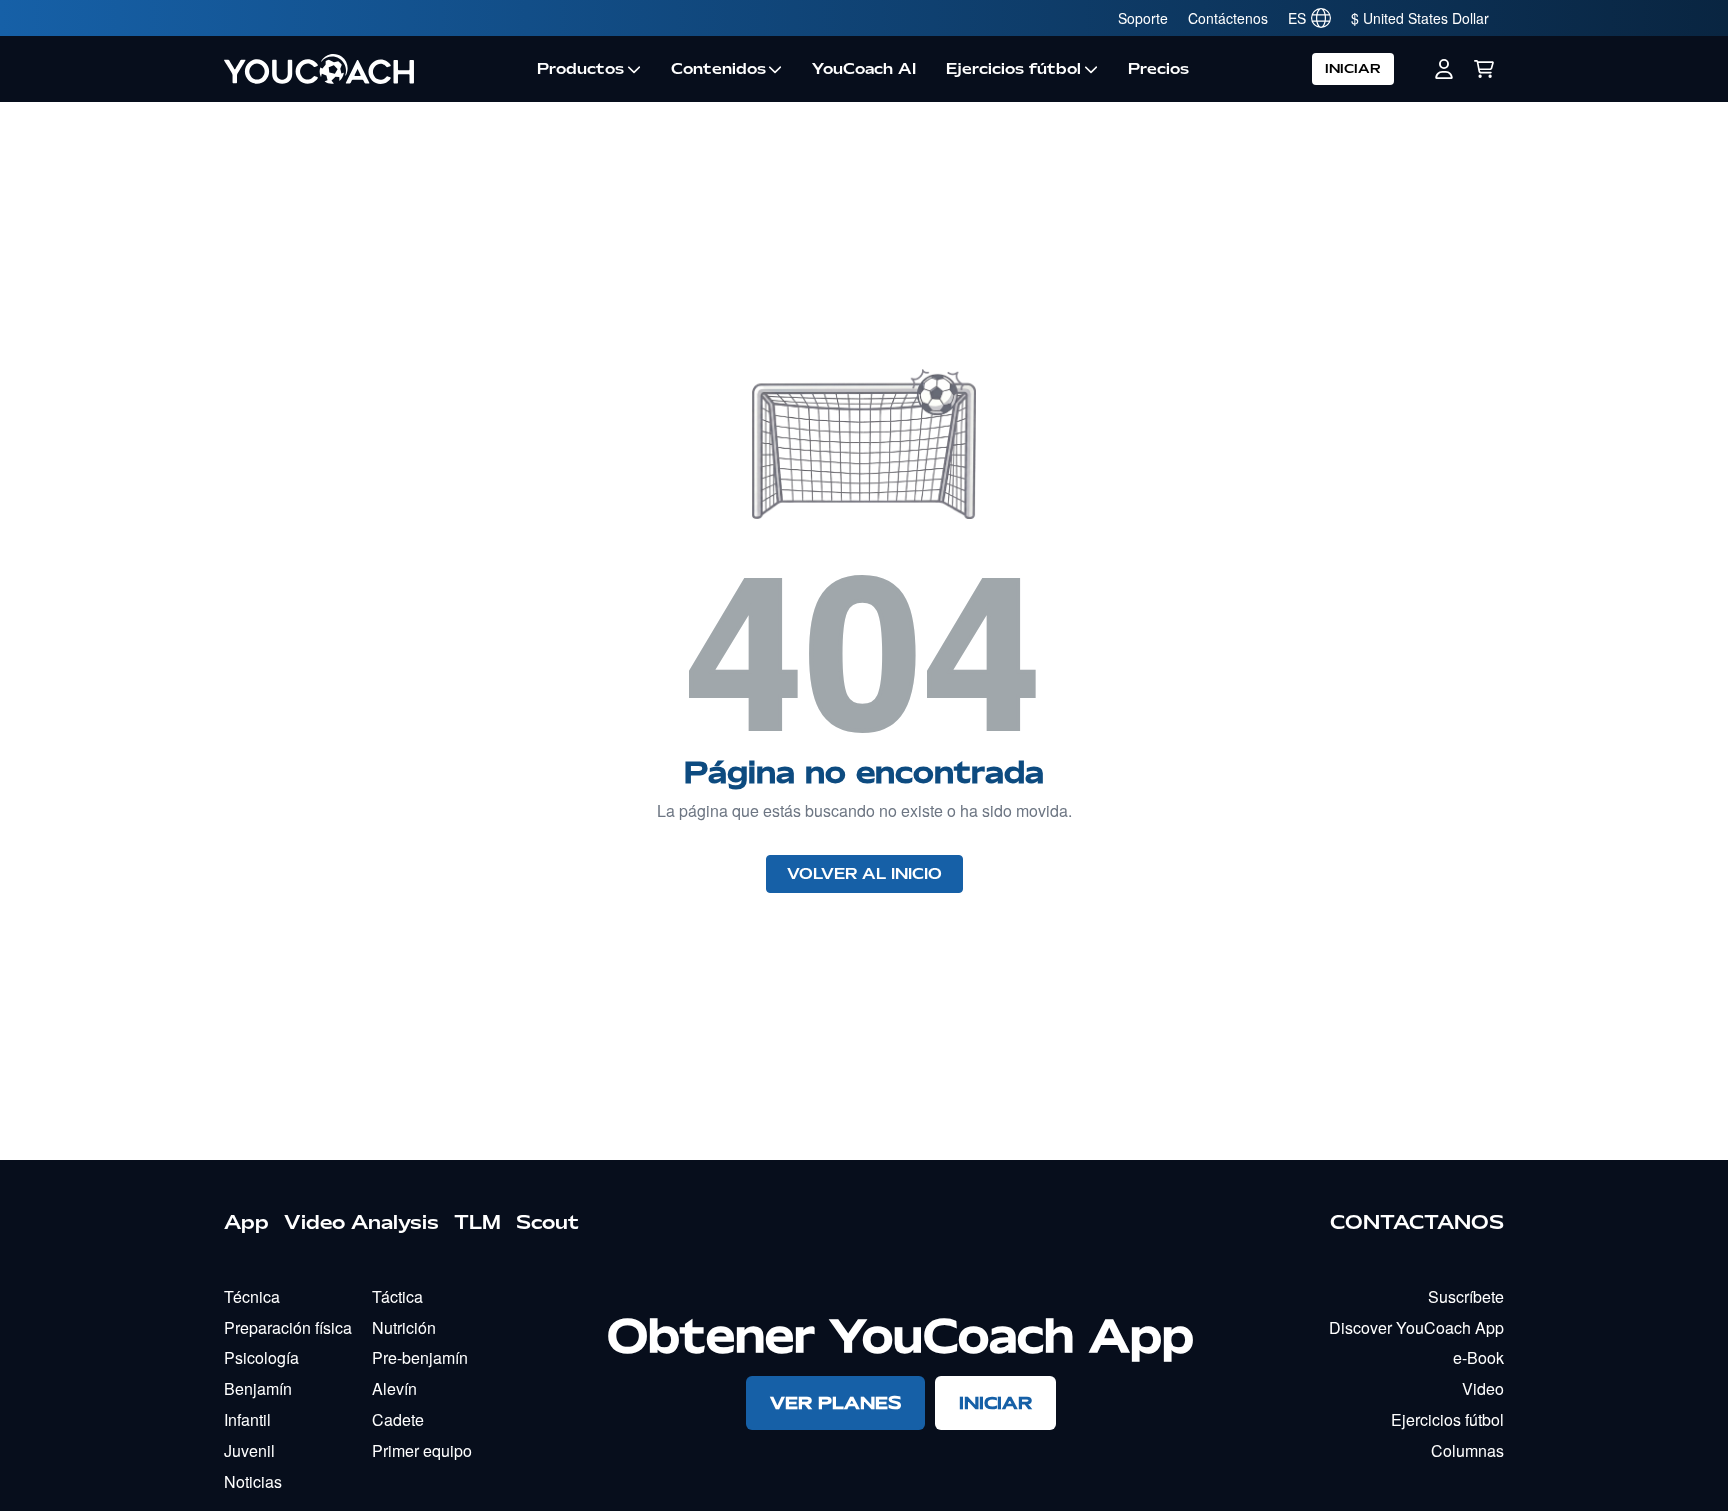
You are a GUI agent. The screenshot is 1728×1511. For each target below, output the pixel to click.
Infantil (247, 1419)
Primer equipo (422, 1450)
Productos (580, 69)
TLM (477, 1222)
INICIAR (1353, 68)
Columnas (1467, 1450)
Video (1483, 1388)
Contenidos (718, 69)
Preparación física (288, 1327)
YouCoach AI (864, 69)
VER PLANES (835, 1402)
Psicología (261, 1357)
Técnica (252, 1296)
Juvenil (249, 1450)
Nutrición (404, 1327)
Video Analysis (361, 1222)
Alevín (394, 1388)
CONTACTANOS (1417, 1222)
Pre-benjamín (420, 1357)
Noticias (253, 1481)
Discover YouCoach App (1416, 1327)
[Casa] (373, 69)
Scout (547, 1222)
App (246, 1222)
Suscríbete (1466, 1296)
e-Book (1478, 1357)
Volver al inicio (864, 874)
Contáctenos (1228, 18)
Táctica (397, 1296)
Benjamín (258, 1388)
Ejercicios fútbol (1013, 69)
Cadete (398, 1419)
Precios (1158, 69)
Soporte (1143, 18)
